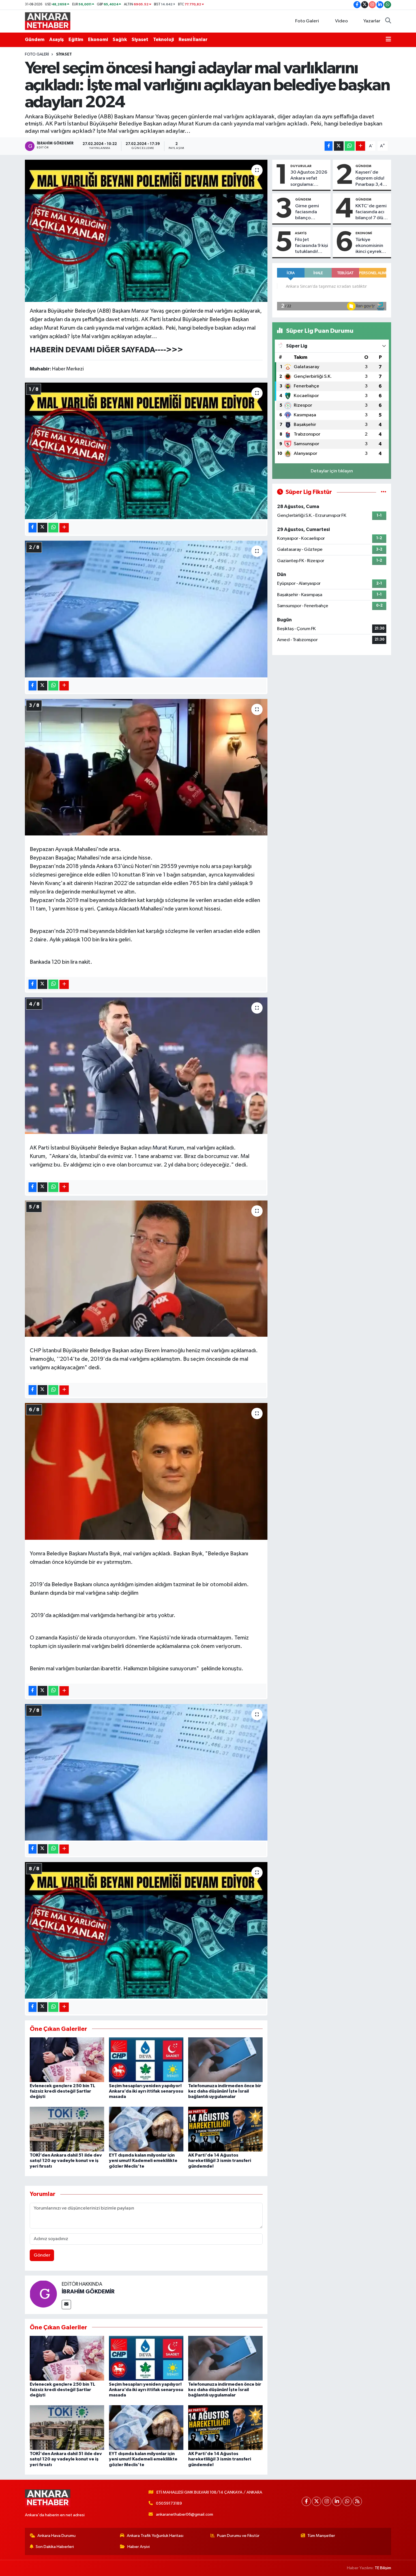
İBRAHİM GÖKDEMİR (88, 2292)
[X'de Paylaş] (339, 146)
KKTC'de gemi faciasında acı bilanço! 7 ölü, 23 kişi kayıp (371, 212)
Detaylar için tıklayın (332, 471)
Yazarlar (372, 21)
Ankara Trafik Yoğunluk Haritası (155, 2536)
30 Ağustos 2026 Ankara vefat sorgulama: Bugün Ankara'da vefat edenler (309, 179)
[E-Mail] (66, 2305)
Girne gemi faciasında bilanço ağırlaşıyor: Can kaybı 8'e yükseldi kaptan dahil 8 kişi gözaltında (312, 212)
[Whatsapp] (347, 2501)
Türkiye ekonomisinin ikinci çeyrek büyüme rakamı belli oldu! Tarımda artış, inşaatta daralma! (371, 246)
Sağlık (120, 40)
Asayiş (56, 40)
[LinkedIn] (337, 2501)
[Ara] (388, 21)
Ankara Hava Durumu (56, 2536)
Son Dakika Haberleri (55, 2547)
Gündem (35, 40)
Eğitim (76, 40)
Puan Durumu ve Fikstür (238, 2536)
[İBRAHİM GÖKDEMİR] (43, 2293)
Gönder (42, 2255)
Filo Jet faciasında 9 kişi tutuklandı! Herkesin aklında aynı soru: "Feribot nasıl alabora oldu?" (311, 246)
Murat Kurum (168, 1148)
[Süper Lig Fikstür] (384, 492)
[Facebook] (306, 2501)
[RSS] (357, 2501)
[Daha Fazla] (360, 146)
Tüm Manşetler (321, 2536)
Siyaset (140, 40)
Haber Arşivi (139, 2547)
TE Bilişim (383, 2568)
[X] (317, 2501)
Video (341, 21)
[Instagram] (327, 2501)
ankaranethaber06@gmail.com (185, 2514)
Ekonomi (98, 40)
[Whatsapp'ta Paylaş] (350, 146)
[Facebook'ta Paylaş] (329, 146)
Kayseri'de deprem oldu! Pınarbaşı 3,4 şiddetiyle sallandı (370, 179)
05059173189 (169, 2503)
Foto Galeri (307, 21)
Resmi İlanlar (193, 40)
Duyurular (301, 166)
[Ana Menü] (388, 40)
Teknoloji (163, 40)
